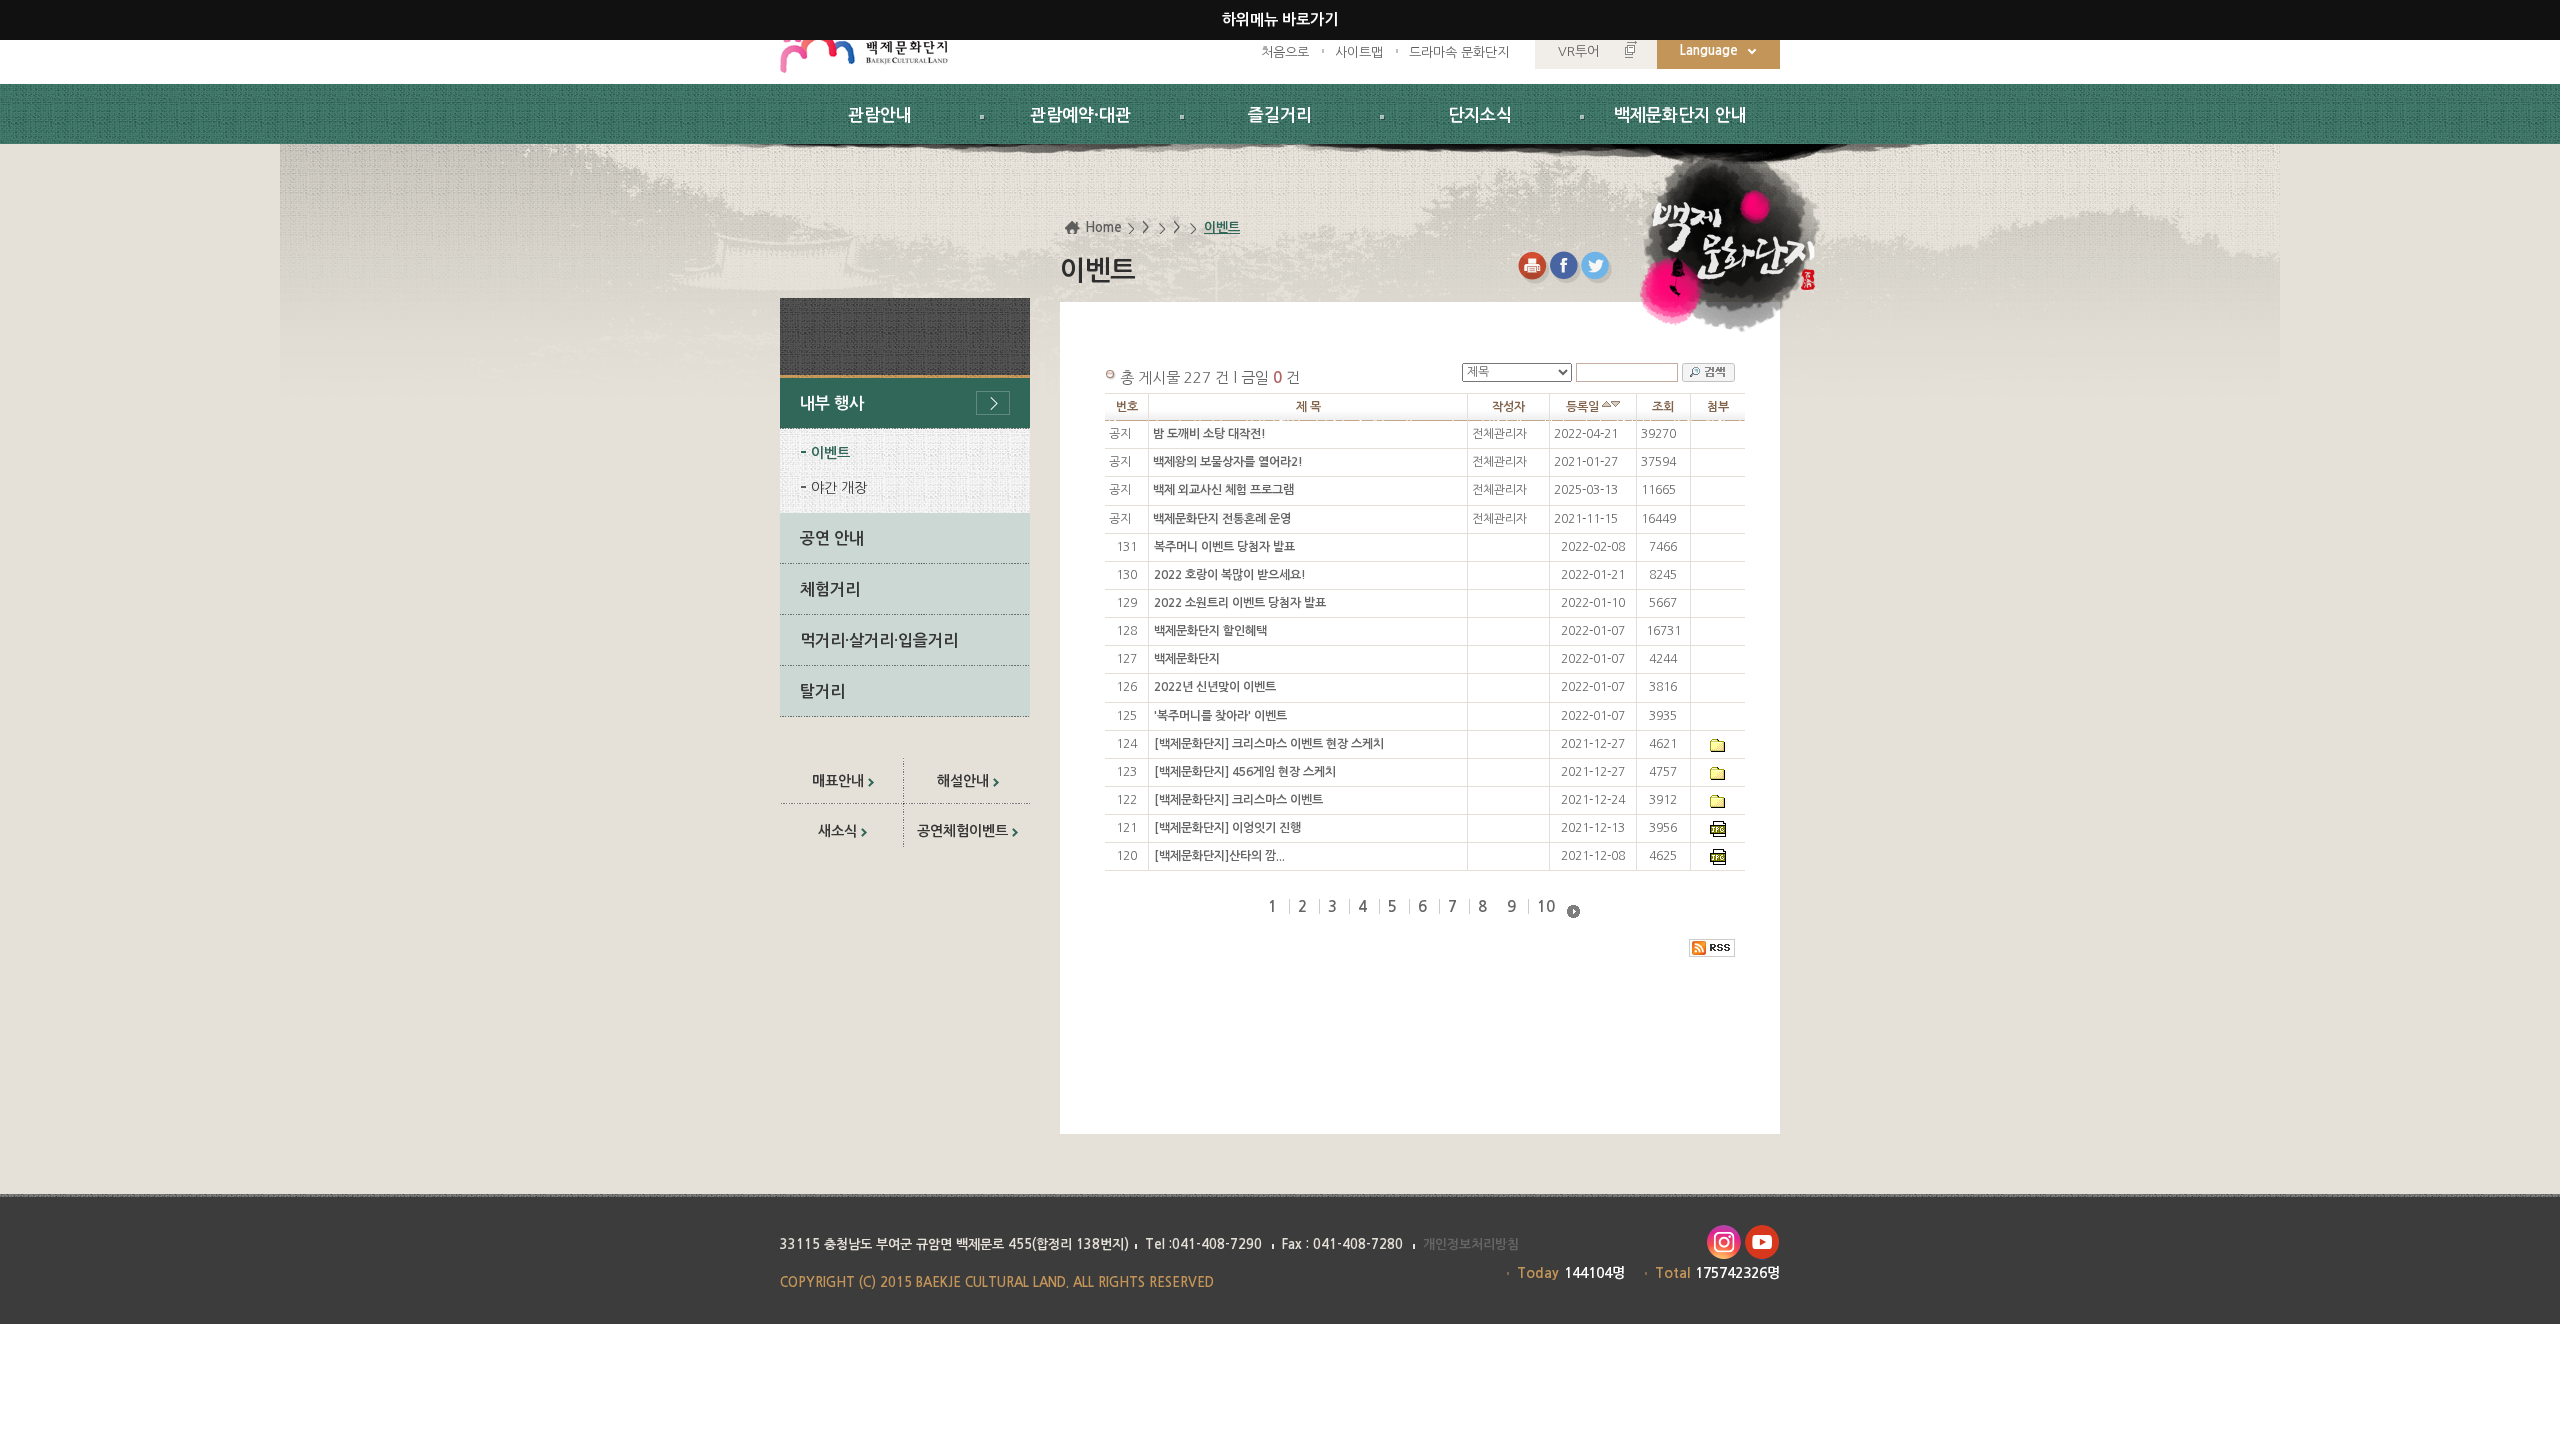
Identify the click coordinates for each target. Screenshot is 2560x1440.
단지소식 (1480, 115)
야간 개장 (839, 488)
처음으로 (1285, 52)
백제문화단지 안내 (1680, 115)
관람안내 (880, 115)
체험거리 (830, 589)
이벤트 (830, 453)
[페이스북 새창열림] (1565, 267)
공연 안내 (832, 538)
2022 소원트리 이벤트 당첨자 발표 (1240, 603)
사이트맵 (1359, 52)
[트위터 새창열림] (1597, 267)
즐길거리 (1280, 115)
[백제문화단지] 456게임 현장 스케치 (1245, 772)
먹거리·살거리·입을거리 (879, 640)
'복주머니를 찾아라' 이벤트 (1220, 716)
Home (1103, 227)
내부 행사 (832, 403)
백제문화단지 (1187, 659)
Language (1709, 50)
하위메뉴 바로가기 (1280, 19)
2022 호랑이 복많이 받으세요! (1230, 575)
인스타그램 (1723, 1242)
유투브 (1762, 1242)
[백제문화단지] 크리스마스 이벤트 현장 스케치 (1269, 744)
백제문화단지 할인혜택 (1210, 631)
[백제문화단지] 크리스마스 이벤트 (1238, 800)
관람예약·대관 (1080, 115)
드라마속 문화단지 (1459, 52)
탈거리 (822, 691)
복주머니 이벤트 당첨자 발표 (1224, 547)
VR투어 (1578, 51)
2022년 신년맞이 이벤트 (1215, 687)
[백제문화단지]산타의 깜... (1219, 856)
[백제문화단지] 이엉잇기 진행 (1227, 828)
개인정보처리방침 (1471, 1244)
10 (1546, 906)
